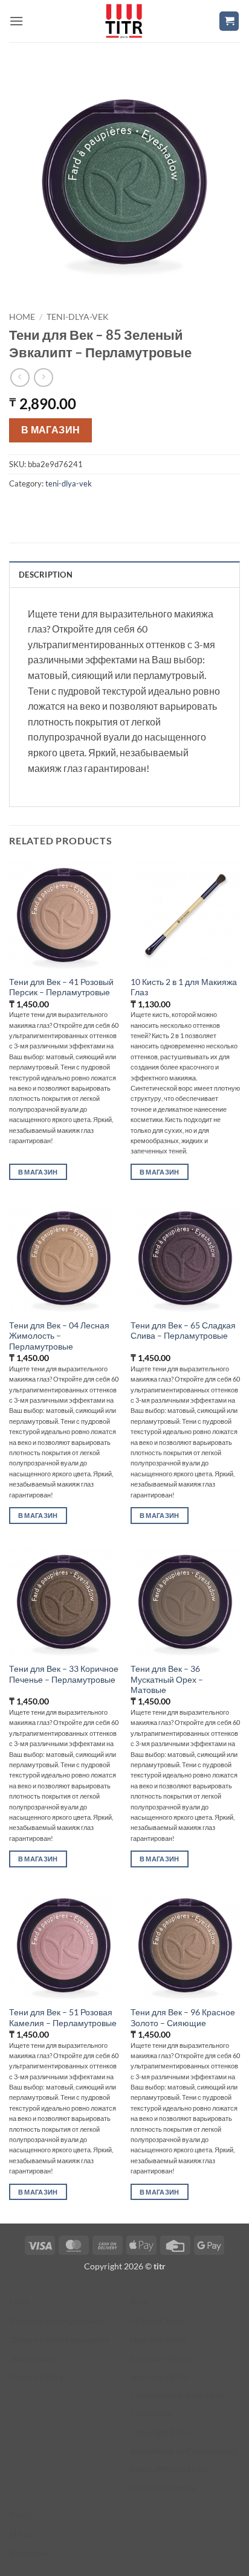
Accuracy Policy (160, 2358)
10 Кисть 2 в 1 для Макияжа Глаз (184, 987)
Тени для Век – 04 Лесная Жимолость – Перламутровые (59, 1336)
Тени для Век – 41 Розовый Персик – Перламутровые (61, 987)
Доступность (34, 2358)
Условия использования (57, 2321)
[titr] (124, 21)
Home (22, 317)
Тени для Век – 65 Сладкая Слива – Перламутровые (183, 1331)
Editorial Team (157, 2321)
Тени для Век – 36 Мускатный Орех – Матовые (167, 1679)
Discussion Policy (163, 2488)
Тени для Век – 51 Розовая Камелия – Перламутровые (63, 2018)
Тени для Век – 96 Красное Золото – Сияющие (183, 2018)
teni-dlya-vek (78, 317)
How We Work (158, 2340)
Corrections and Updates (177, 2395)
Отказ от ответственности (60, 2340)
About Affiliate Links (168, 2469)
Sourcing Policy (159, 2377)
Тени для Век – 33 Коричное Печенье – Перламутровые (64, 1674)
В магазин (51, 430)
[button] (16, 21)
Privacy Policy (37, 2377)
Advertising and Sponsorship (184, 2451)
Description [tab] (46, 575)
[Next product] (20, 378)
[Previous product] (43, 378)
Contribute (151, 2413)
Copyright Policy (162, 2432)
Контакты (28, 2553)
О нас (21, 2534)
